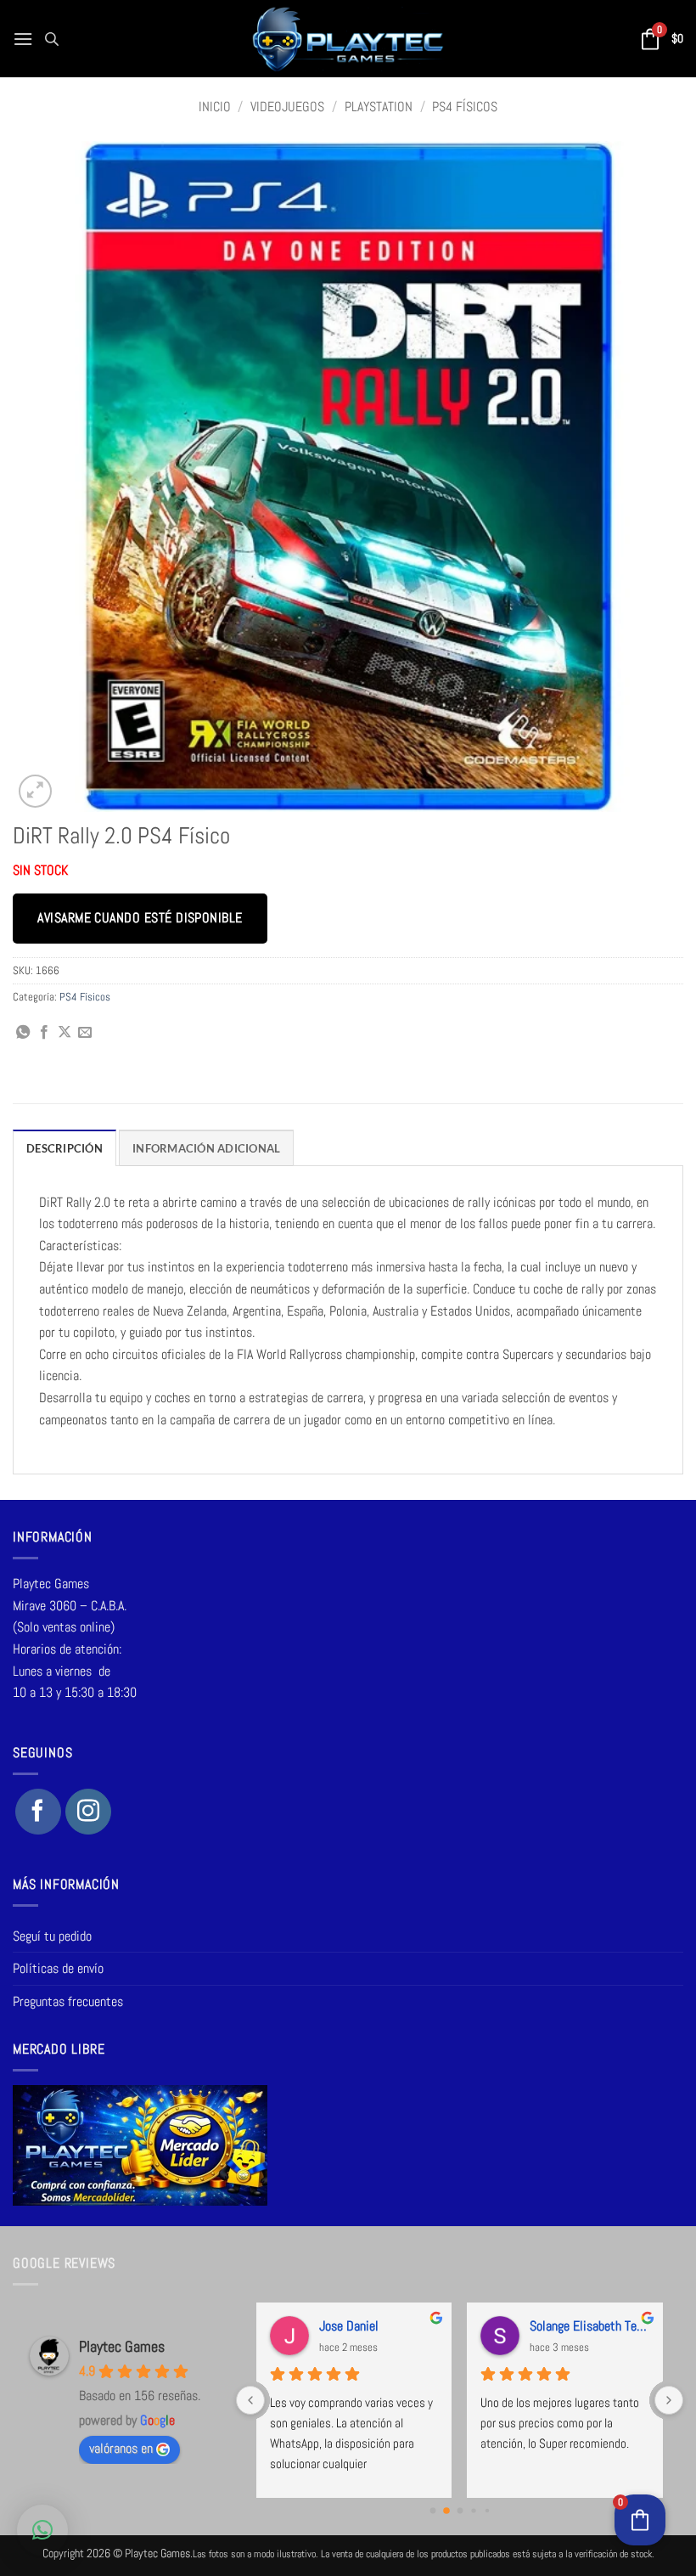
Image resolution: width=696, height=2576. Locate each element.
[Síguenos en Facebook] (38, 1812)
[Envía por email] (85, 1033)
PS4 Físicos (465, 107)
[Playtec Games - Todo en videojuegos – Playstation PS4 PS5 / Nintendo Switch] (348, 39)
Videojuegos (287, 107)
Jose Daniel (349, 2326)
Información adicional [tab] (206, 1148)
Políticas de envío (58, 1968)
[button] (23, 39)
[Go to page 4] (486, 2511)
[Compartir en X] (65, 1033)
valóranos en (121, 2448)
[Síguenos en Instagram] (88, 1812)
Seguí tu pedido (52, 1936)
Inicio (215, 107)
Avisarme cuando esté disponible (140, 918)
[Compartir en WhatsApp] (23, 1033)
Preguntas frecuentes (68, 2001)
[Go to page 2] (460, 2510)
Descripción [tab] (65, 1148)
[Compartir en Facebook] (44, 1033)
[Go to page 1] (446, 2511)
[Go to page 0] (432, 2510)
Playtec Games (122, 2346)
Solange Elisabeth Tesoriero (589, 2326)
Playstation (379, 107)
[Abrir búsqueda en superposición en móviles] (52, 39)
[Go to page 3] (473, 2510)
